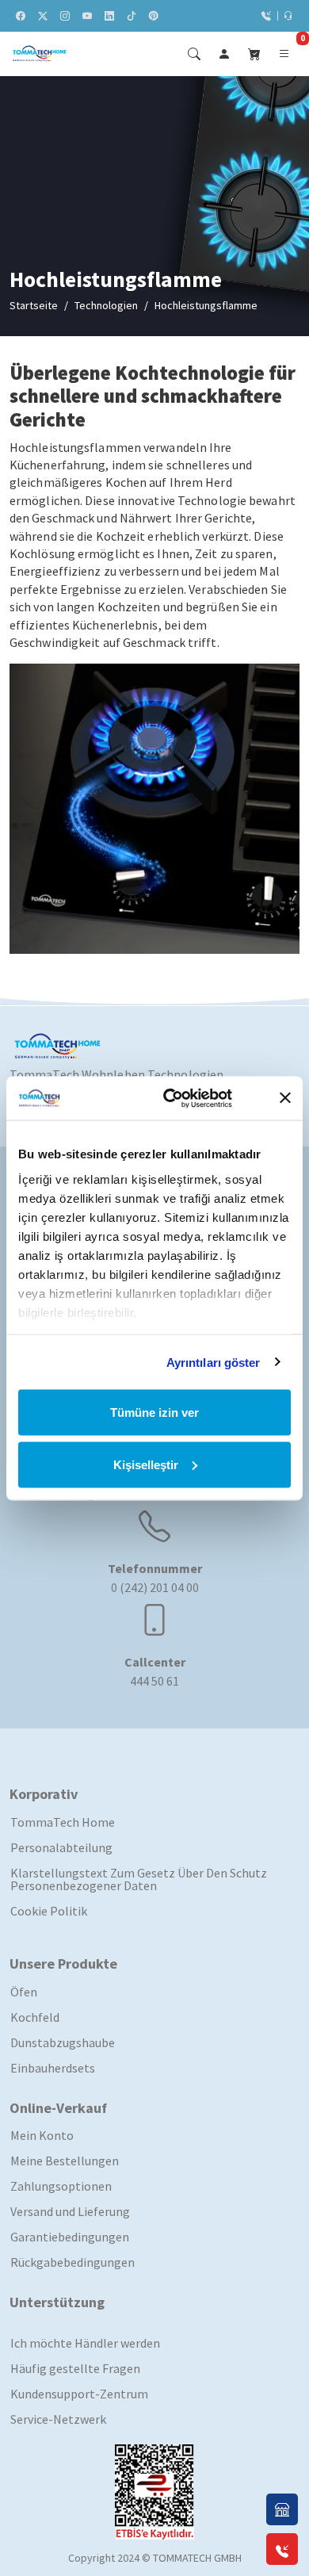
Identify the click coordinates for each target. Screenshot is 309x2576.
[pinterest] (154, 16)
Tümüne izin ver (154, 1412)
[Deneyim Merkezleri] (282, 2509)
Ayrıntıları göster (214, 1362)
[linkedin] (109, 16)
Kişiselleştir (146, 1464)
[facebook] (21, 16)
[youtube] (87, 16)
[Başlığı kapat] (285, 1098)
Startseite (34, 305)
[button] (254, 54)
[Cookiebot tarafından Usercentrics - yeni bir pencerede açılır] (187, 1098)
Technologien (106, 305)
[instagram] (65, 16)
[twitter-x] (43, 16)
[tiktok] (132, 16)
